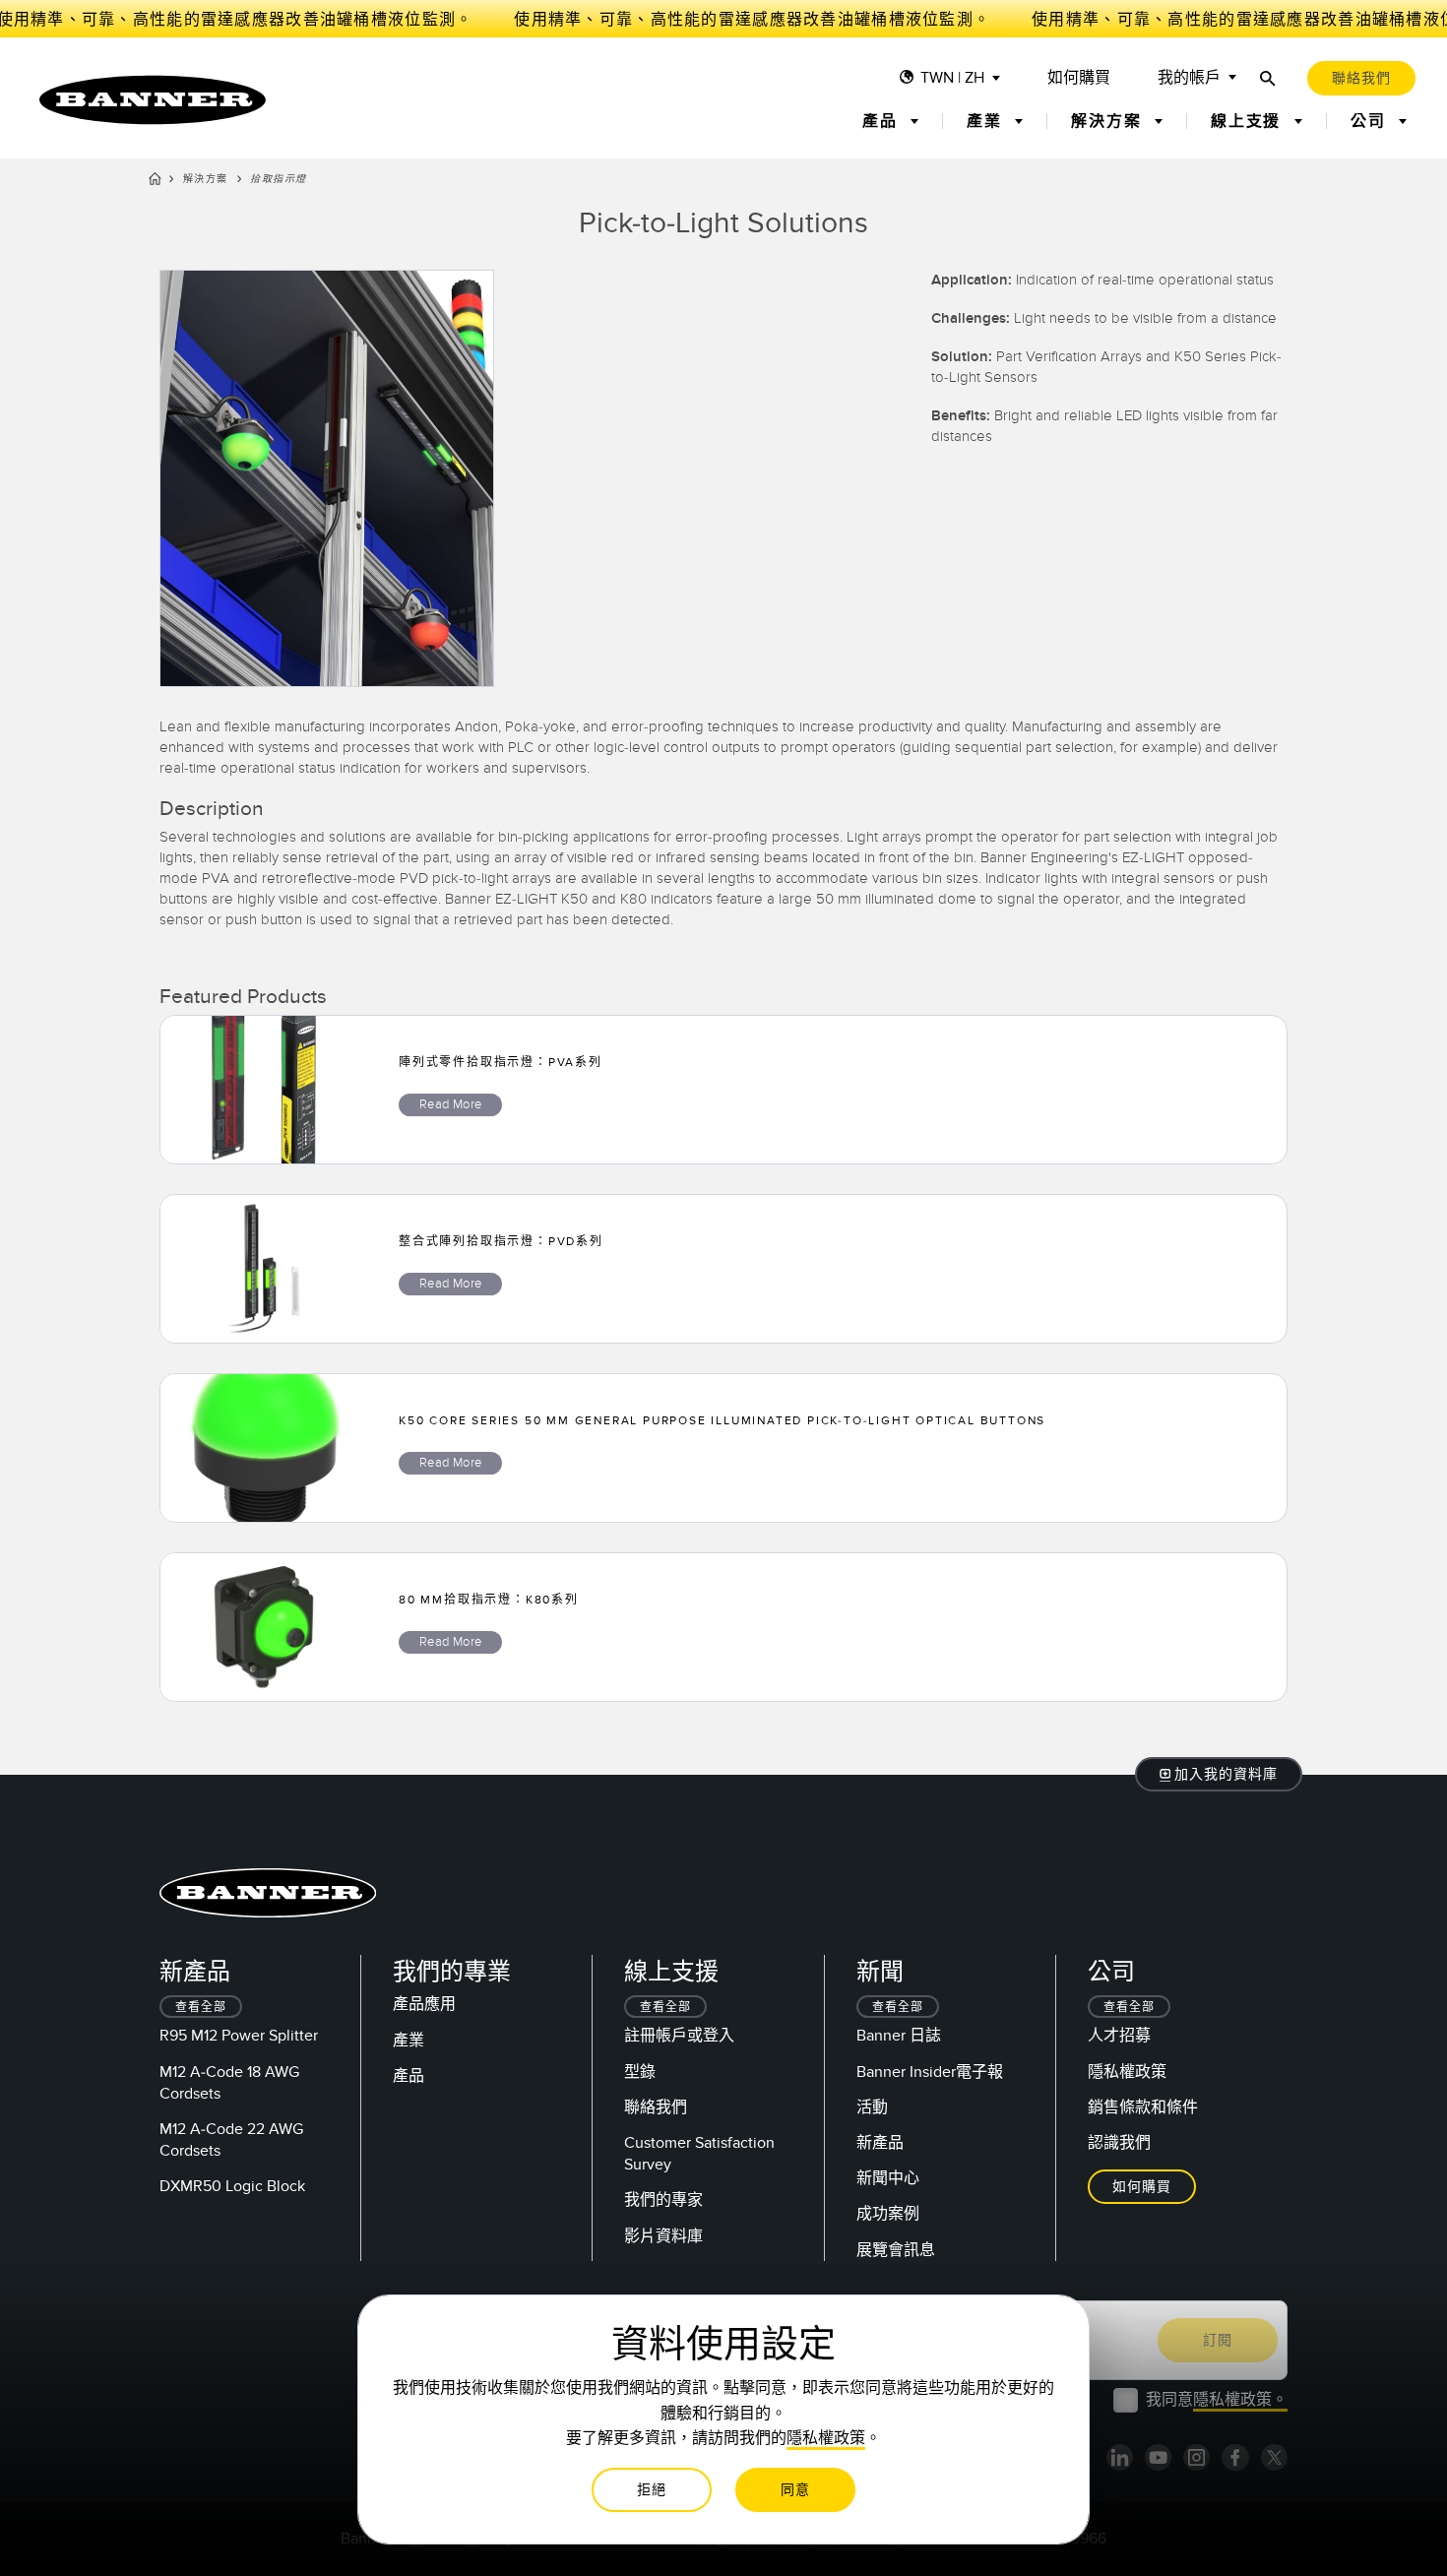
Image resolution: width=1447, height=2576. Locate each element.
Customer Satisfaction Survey (699, 2154)
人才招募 (1119, 2036)
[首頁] (155, 182)
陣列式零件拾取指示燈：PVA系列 (501, 1062)
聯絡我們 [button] (1361, 78)
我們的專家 (663, 2200)
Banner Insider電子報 (930, 2072)
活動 (872, 2107)
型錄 (640, 2072)
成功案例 (888, 2214)
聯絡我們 (656, 2107)
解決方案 (206, 179)
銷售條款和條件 (1143, 2107)
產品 (409, 2076)
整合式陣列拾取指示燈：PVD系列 (501, 1241)
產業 (409, 2041)
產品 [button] (882, 121)
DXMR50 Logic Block (232, 2186)
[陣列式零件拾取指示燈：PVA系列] (264, 1090)
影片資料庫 (663, 2236)
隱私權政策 (1127, 2072)
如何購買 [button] (1142, 2187)
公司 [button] (1371, 121)
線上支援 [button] (1249, 121)
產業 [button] (987, 121)
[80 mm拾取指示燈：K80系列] (264, 1627)
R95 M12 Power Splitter (239, 2036)
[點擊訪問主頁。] (153, 100)
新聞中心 (888, 2178)
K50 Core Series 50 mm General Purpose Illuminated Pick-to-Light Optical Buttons (722, 1420)
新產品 (880, 2143)
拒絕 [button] (652, 2490)
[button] (1219, 1774)
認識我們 (1119, 2143)
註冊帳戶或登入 (679, 2036)
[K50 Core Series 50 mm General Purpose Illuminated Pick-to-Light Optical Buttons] (264, 1448)
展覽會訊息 (896, 2250)
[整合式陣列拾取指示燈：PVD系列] (264, 1269)
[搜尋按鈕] (1268, 78)
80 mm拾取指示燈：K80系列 (489, 1600)
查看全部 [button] (201, 2008)
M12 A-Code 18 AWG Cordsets (229, 2083)
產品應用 (424, 2004)
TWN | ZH (952, 78)
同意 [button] (795, 2490)
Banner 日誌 (899, 2036)
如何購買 (1079, 78)
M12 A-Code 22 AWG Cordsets (231, 2140)
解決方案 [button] (1109, 121)
